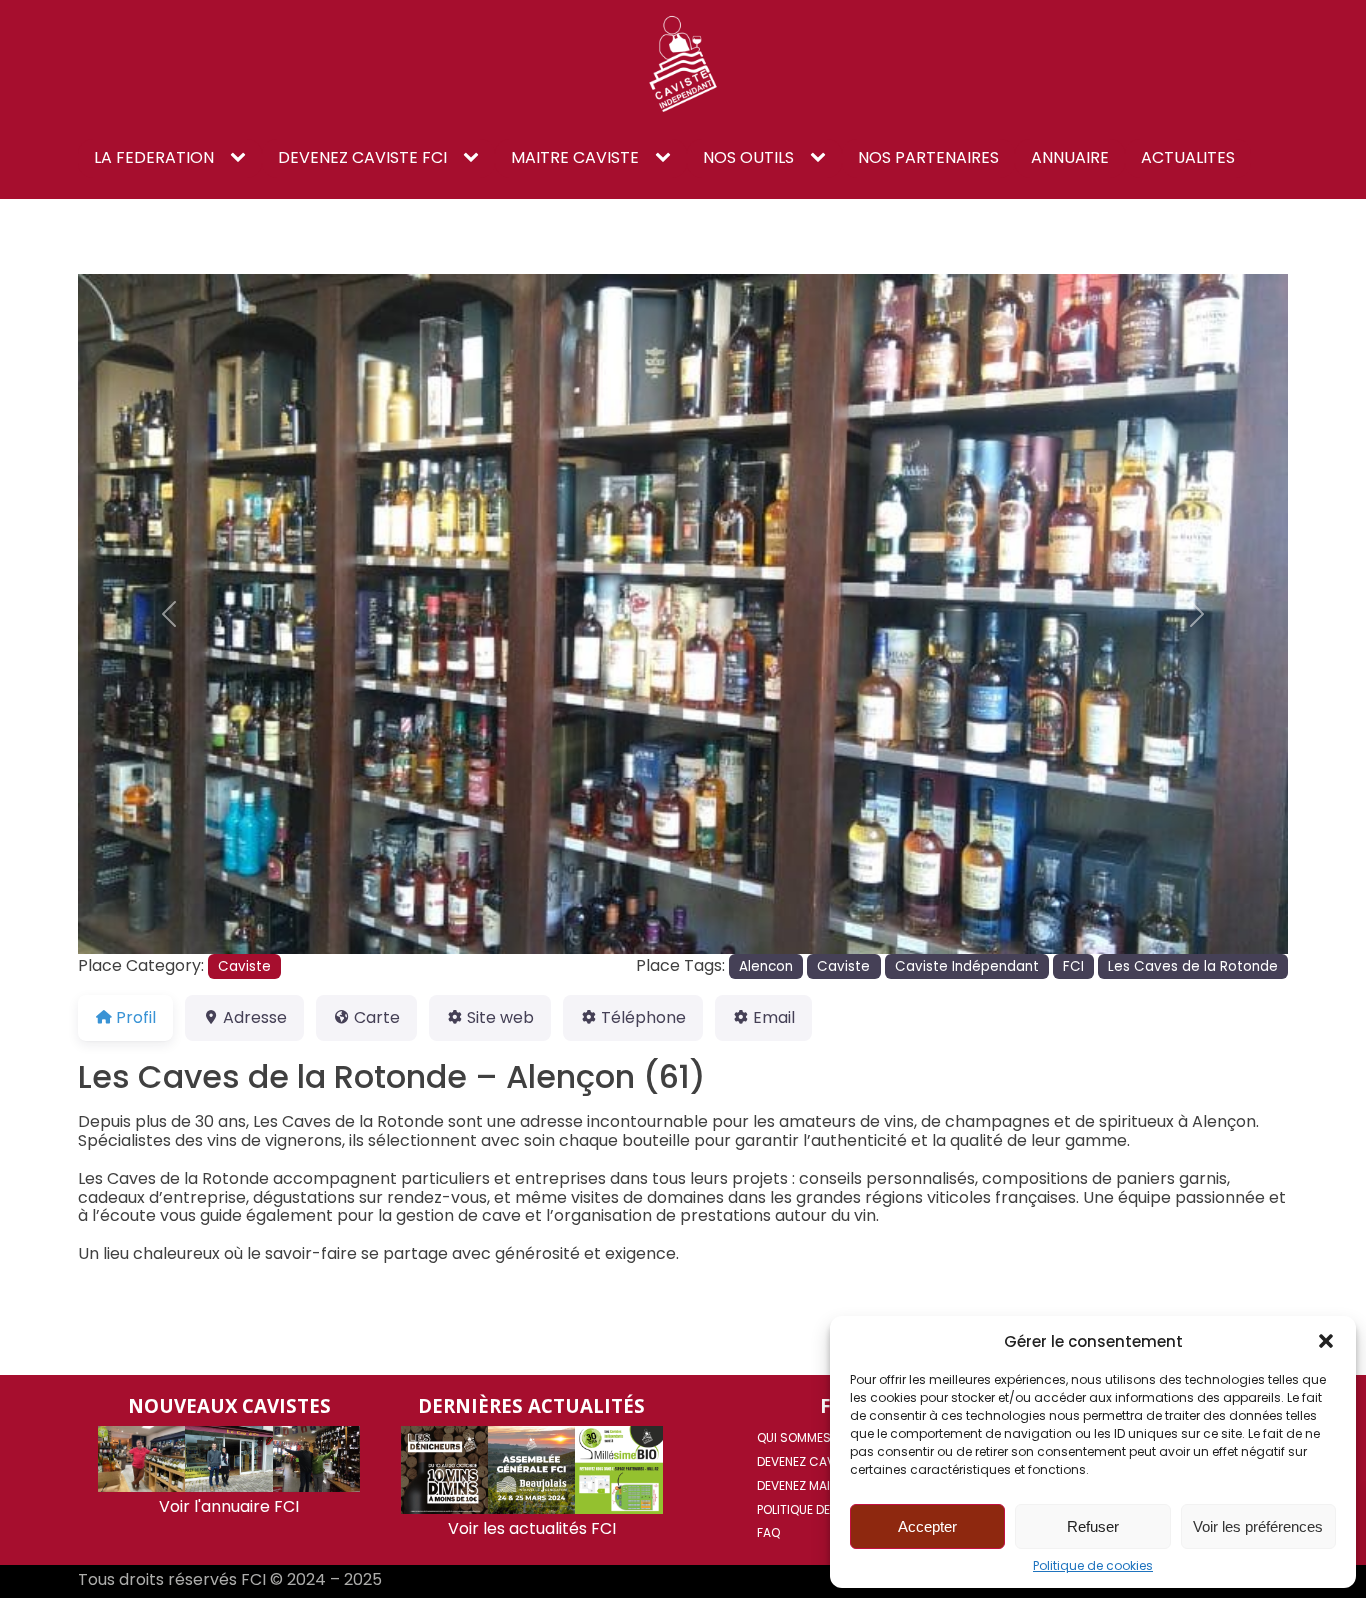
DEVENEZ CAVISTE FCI (362, 157)
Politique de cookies (1093, 1566)
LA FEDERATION (154, 157)
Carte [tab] (377, 1017)
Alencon (766, 966)
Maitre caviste (575, 157)
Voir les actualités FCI (532, 1528)
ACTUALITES (1188, 157)
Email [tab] (774, 1017)
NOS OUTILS (748, 157)
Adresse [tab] (255, 1017)
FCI (1073, 966)
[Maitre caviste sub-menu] (667, 158)
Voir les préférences (1258, 1526)
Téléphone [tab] (643, 1017)
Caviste (244, 966)
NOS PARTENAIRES (928, 157)
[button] (1326, 1341)
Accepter (927, 1526)
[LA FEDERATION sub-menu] (242, 158)
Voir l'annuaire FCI (229, 1506)
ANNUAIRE (1070, 157)
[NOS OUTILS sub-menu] (822, 158)
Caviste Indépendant (967, 966)
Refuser (1093, 1526)
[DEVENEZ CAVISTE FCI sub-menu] (475, 158)
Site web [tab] (500, 1017)
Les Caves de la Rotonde (1193, 966)
